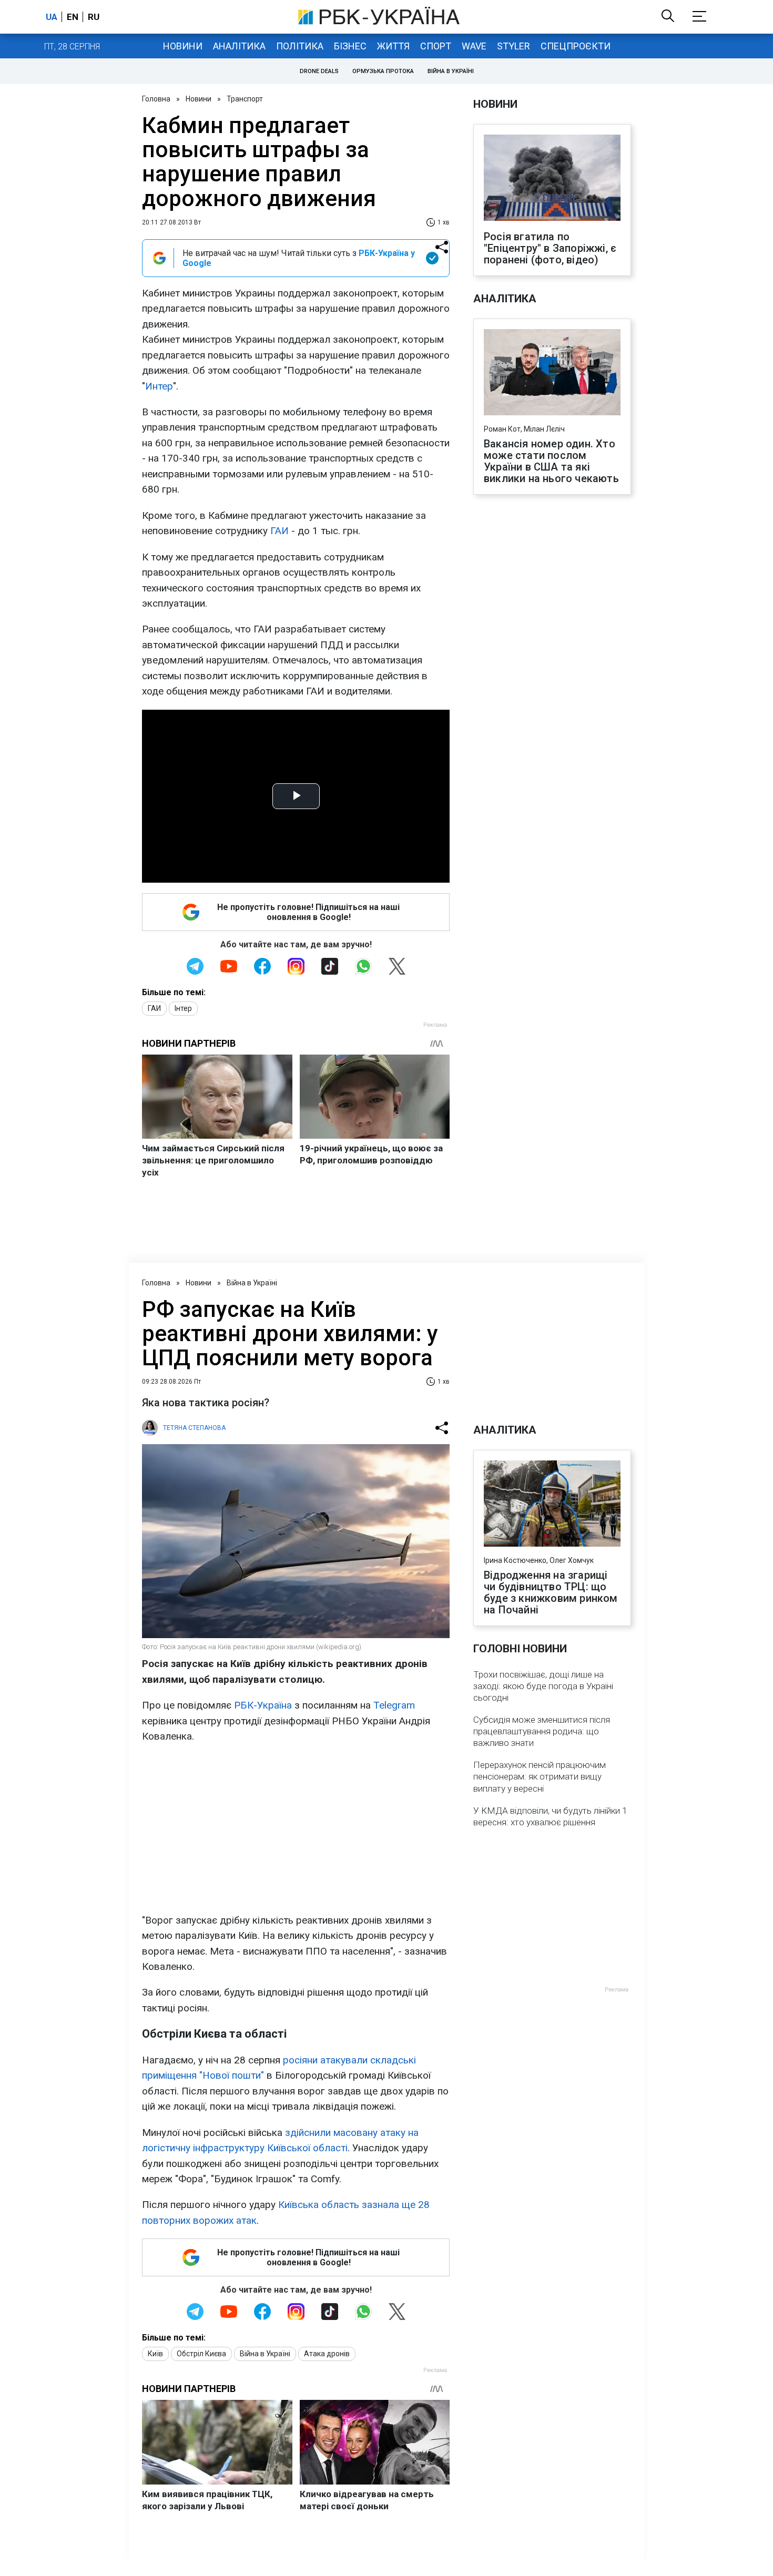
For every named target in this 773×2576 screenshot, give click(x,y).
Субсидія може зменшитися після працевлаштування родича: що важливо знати (542, 1731)
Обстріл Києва (201, 2354)
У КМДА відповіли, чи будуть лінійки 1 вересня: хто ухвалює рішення (550, 1816)
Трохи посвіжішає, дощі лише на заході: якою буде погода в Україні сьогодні (543, 1686)
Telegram (394, 1705)
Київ (155, 2354)
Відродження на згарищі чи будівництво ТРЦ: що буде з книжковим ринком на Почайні (551, 1592)
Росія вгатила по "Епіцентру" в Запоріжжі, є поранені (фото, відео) (550, 248)
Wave (474, 46)
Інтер (183, 1008)
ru (94, 17)
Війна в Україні (451, 71)
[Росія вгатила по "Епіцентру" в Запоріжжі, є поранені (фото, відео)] (552, 179)
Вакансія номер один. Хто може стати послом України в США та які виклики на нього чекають (551, 461)
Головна (156, 99)
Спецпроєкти (576, 46)
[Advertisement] (296, 1828)
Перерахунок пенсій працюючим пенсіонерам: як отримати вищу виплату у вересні (540, 1776)
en (73, 17)
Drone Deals (319, 71)
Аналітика (239, 46)
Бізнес (350, 46)
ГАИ (279, 531)
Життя (393, 46)
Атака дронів (327, 2354)
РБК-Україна (263, 1705)
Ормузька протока (383, 71)
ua (52, 17)
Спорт (436, 46)
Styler (513, 46)
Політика (300, 46)
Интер (159, 386)
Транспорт (245, 99)
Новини (183, 46)
